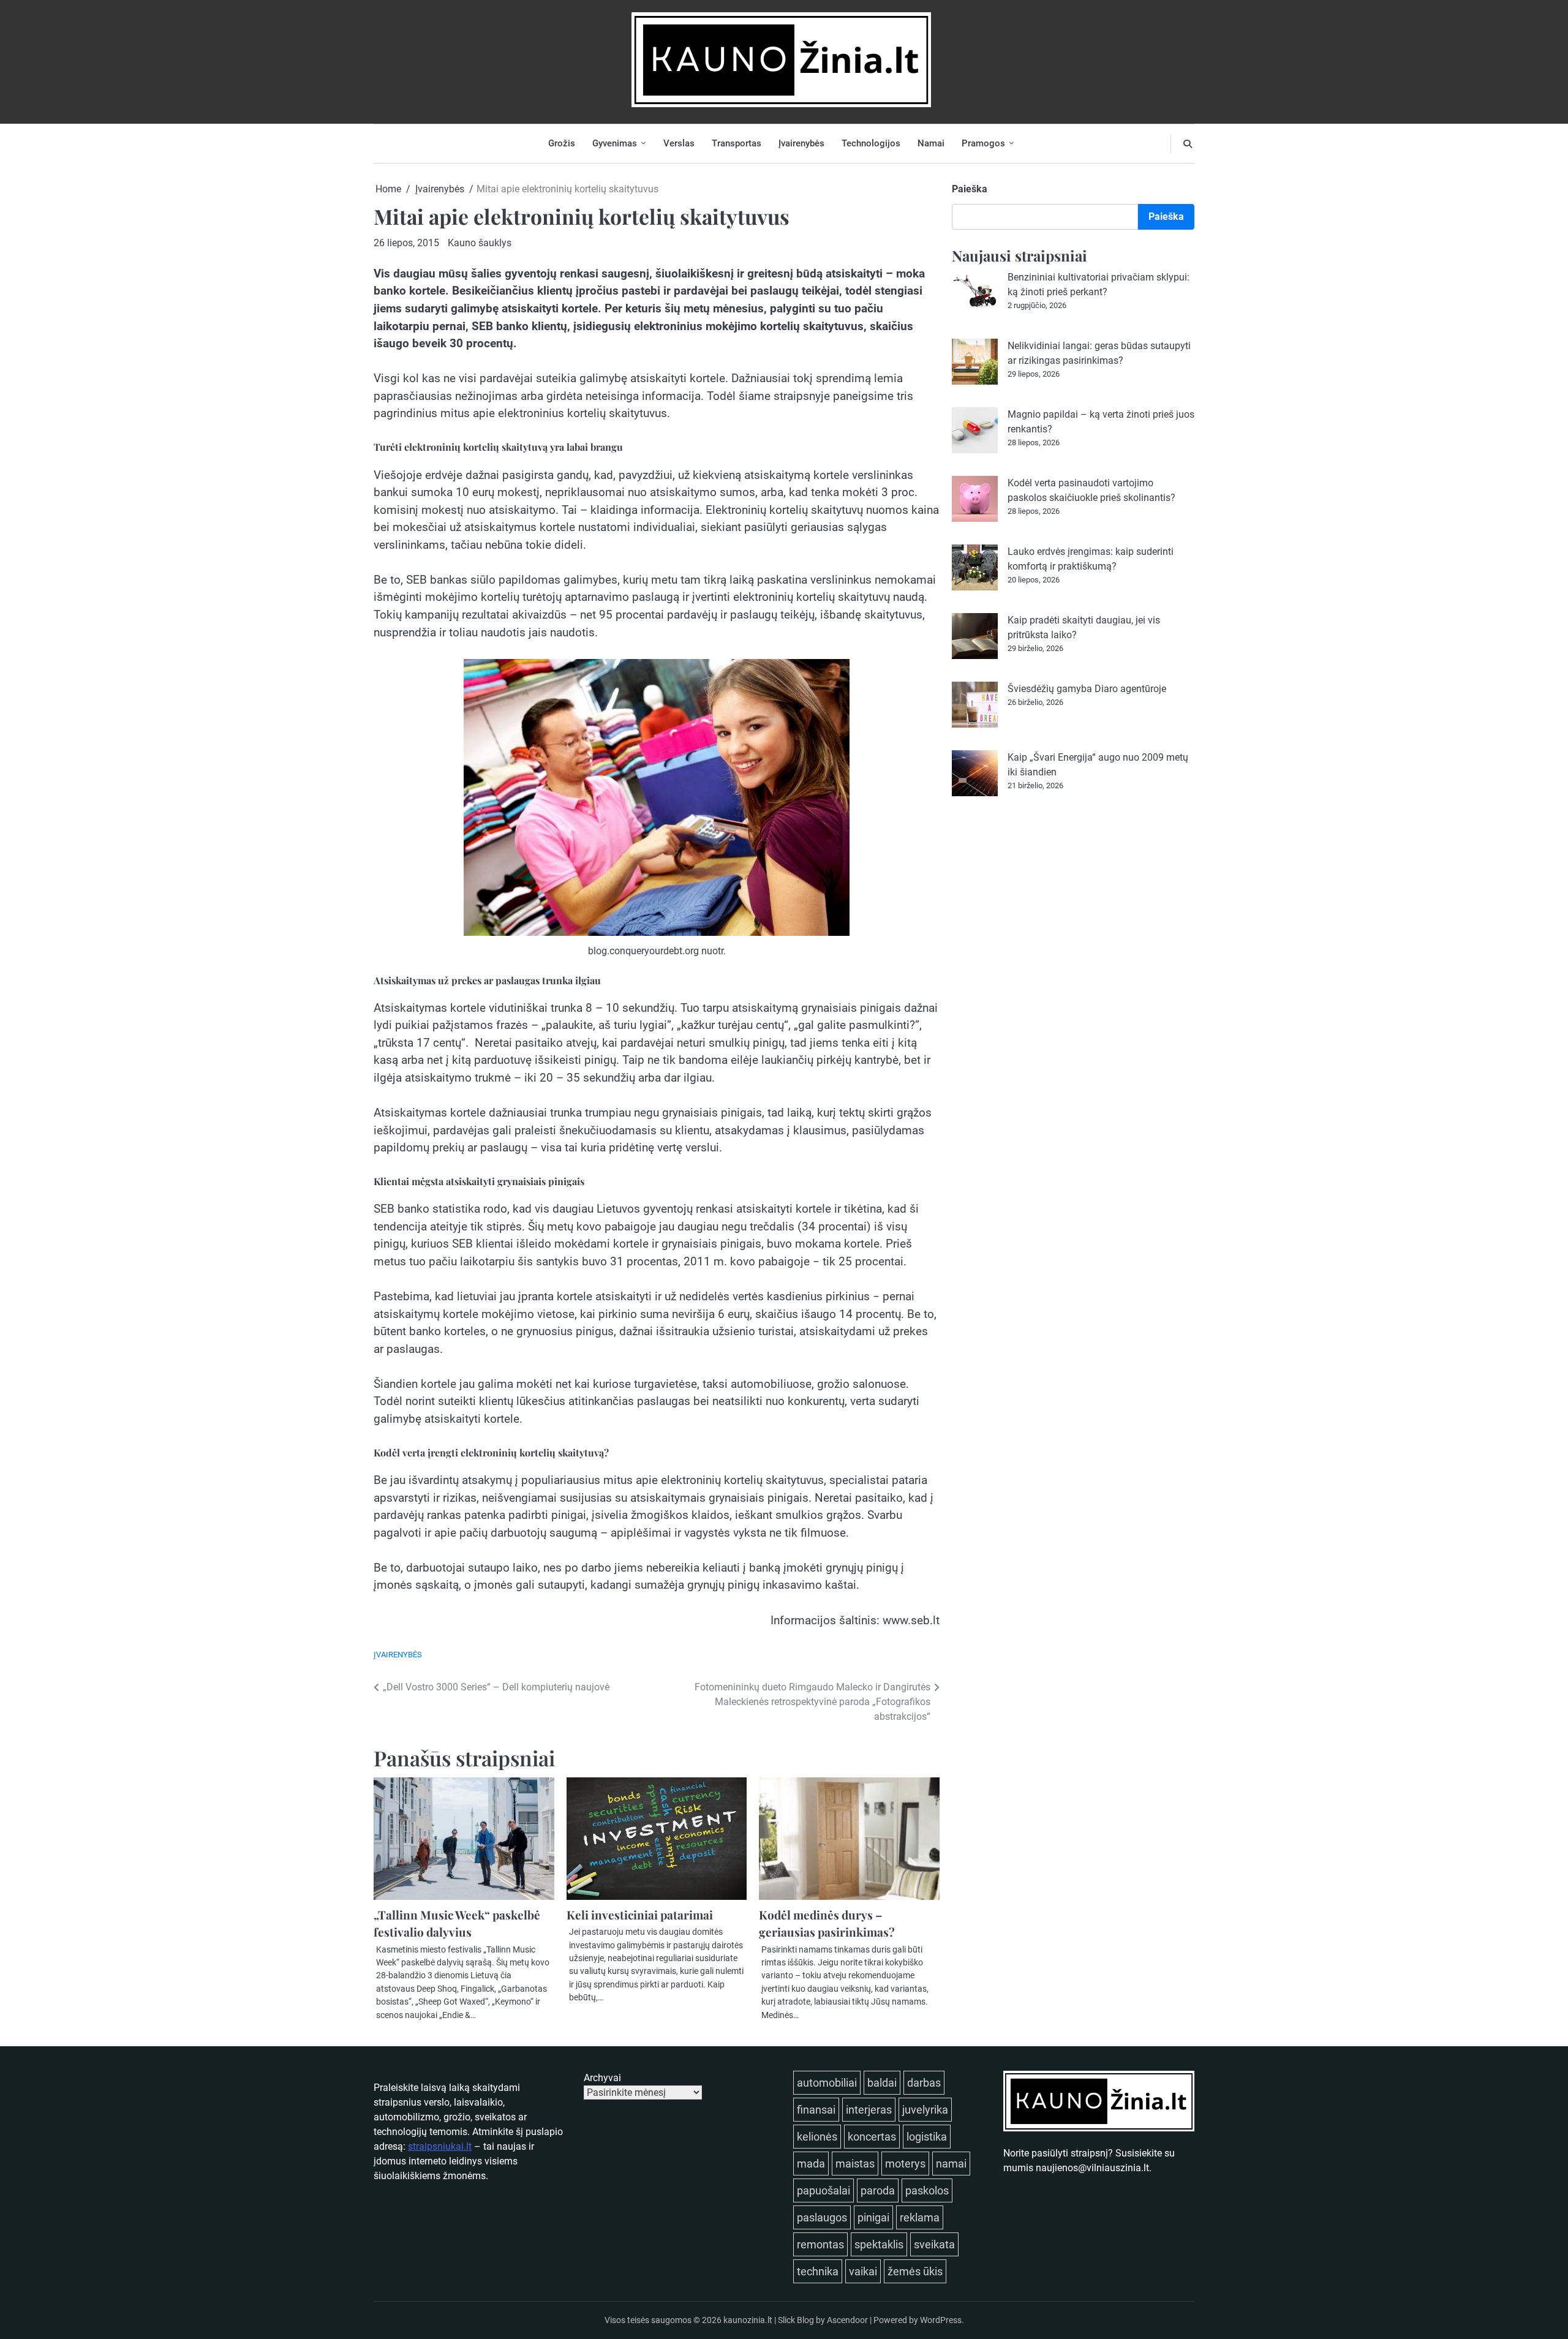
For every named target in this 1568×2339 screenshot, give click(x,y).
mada (811, 2164)
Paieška (970, 189)
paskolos (927, 2190)
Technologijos (871, 143)
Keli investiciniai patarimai (640, 1915)
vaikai (863, 2271)
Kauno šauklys (480, 243)
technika (818, 2271)
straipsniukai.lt (440, 2146)
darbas (924, 2083)
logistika (927, 2137)
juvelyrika (925, 2110)
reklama (920, 2217)
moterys (905, 2164)
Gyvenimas (615, 143)
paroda (878, 2190)
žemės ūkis (915, 2271)
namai (951, 2164)
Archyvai (602, 2078)
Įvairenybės (801, 143)
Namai (931, 143)
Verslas (679, 143)
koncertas (872, 2137)
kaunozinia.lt (748, 2320)
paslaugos (822, 2217)
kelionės (817, 2137)
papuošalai (824, 2190)
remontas (820, 2244)
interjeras (869, 2110)
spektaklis (879, 2244)
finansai (816, 2110)
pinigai (873, 2217)
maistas (855, 2164)
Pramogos (983, 143)
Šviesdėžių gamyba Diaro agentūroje (1087, 689)
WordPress (941, 2320)
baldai (882, 2083)
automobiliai (827, 2083)
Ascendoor (847, 2320)
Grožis (562, 143)
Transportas (737, 143)
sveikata (934, 2244)
